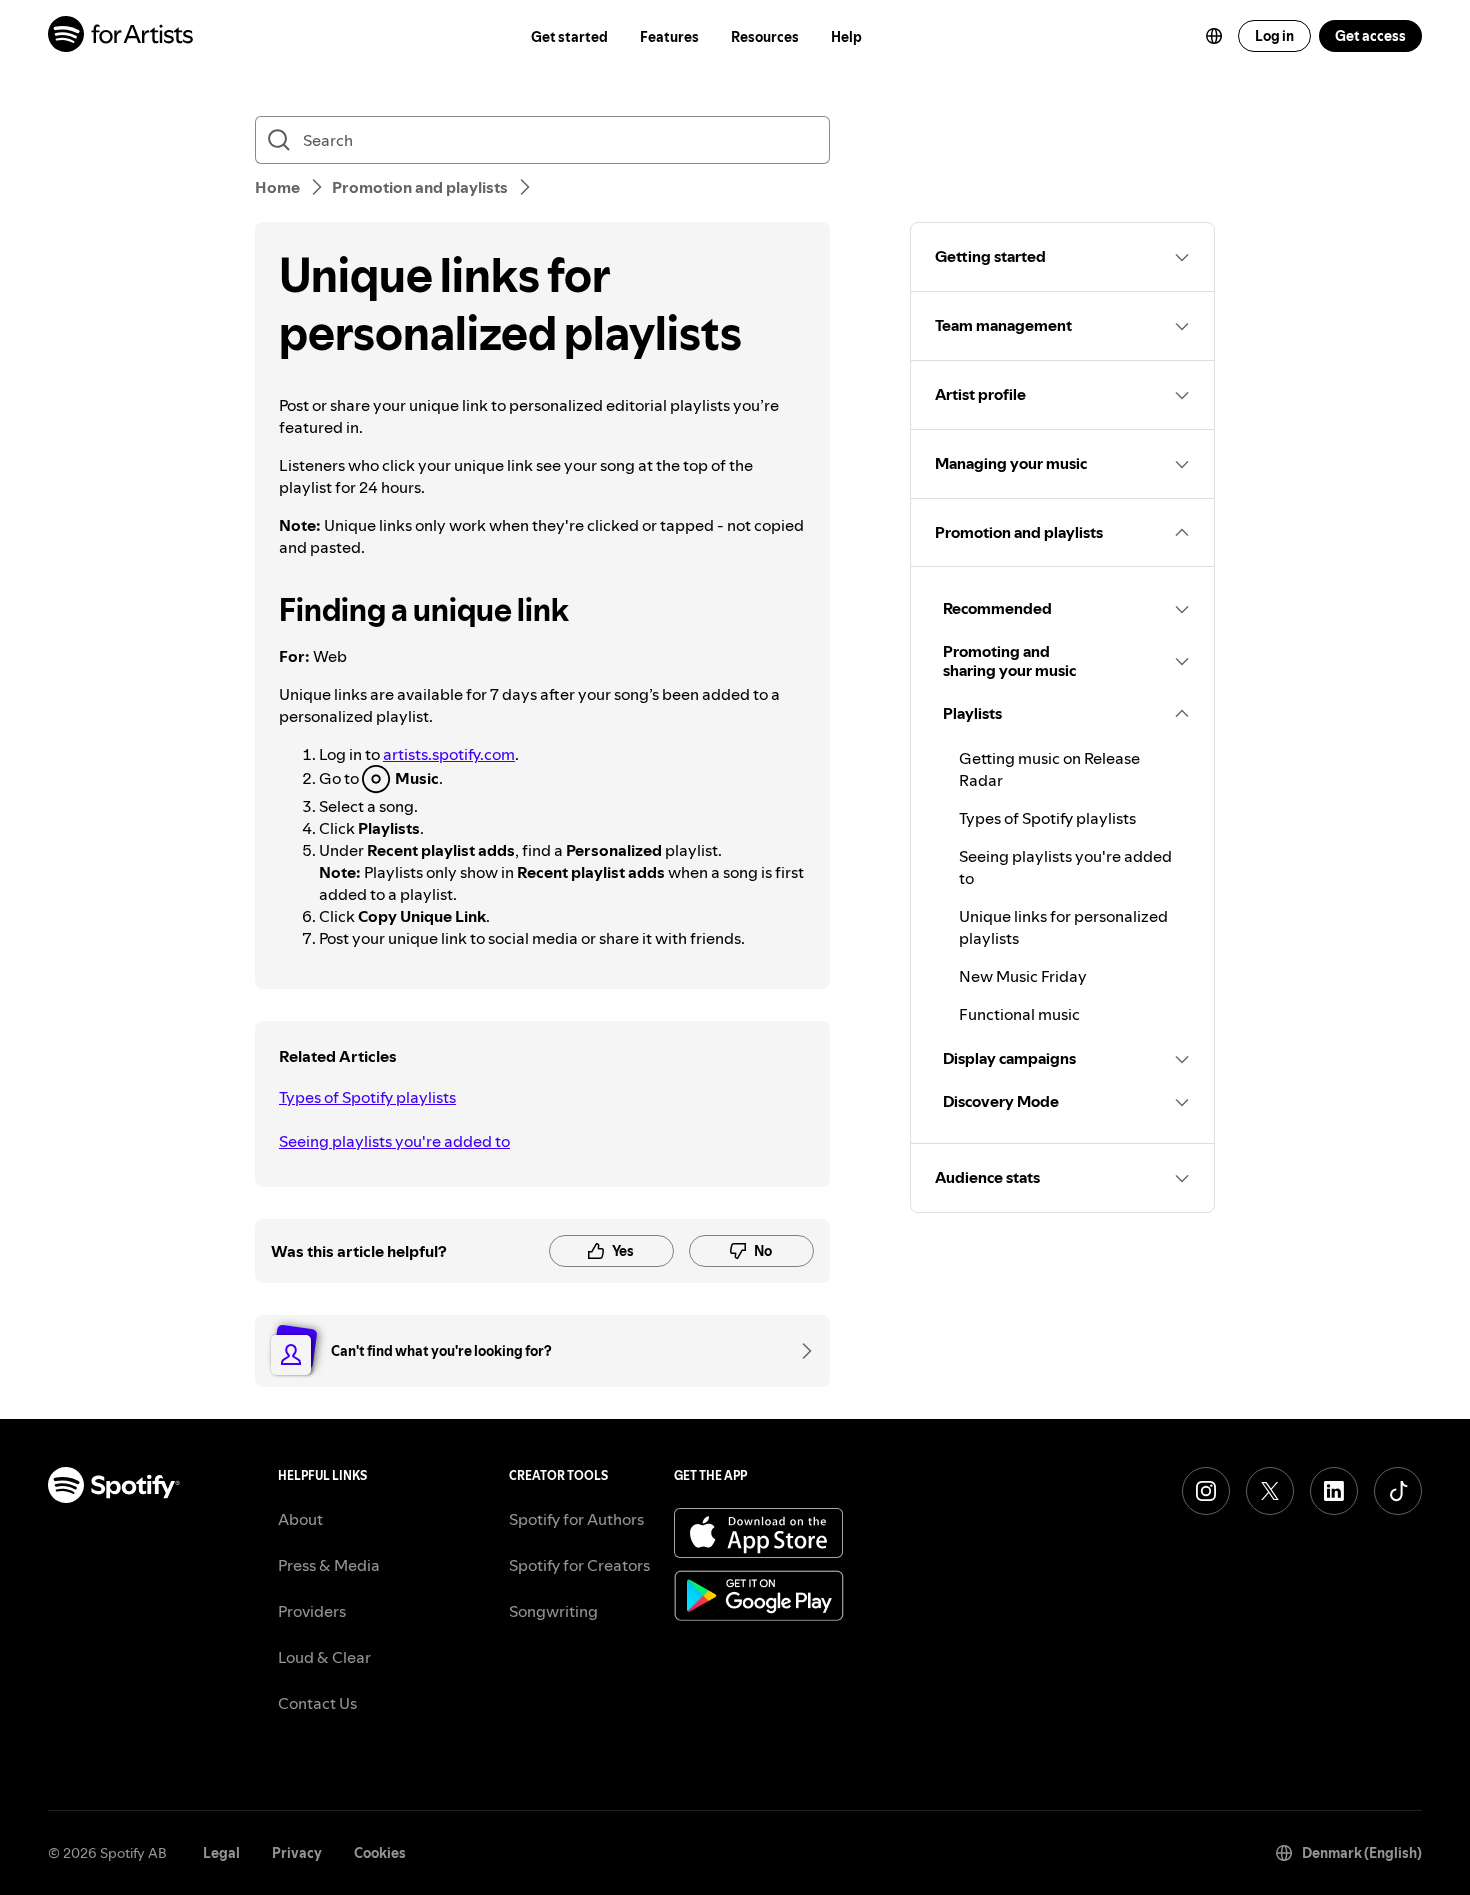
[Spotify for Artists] (121, 36)
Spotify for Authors (576, 1519)
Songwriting (553, 1611)
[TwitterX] (1270, 1491)
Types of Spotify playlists (367, 1097)
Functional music (1019, 1014)
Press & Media (329, 1565)
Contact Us (317, 1703)
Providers (312, 1611)
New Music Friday (1023, 976)
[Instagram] (1206, 1491)
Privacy (297, 1853)
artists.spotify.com (449, 754)
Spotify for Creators (579, 1565)
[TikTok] (1398, 1491)
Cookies (380, 1853)
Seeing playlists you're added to (394, 1141)
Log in (1274, 36)
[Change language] (1214, 36)
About (300, 1519)
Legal (221, 1853)
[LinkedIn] (1334, 1491)
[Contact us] (800, 1351)
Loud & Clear (324, 1657)
